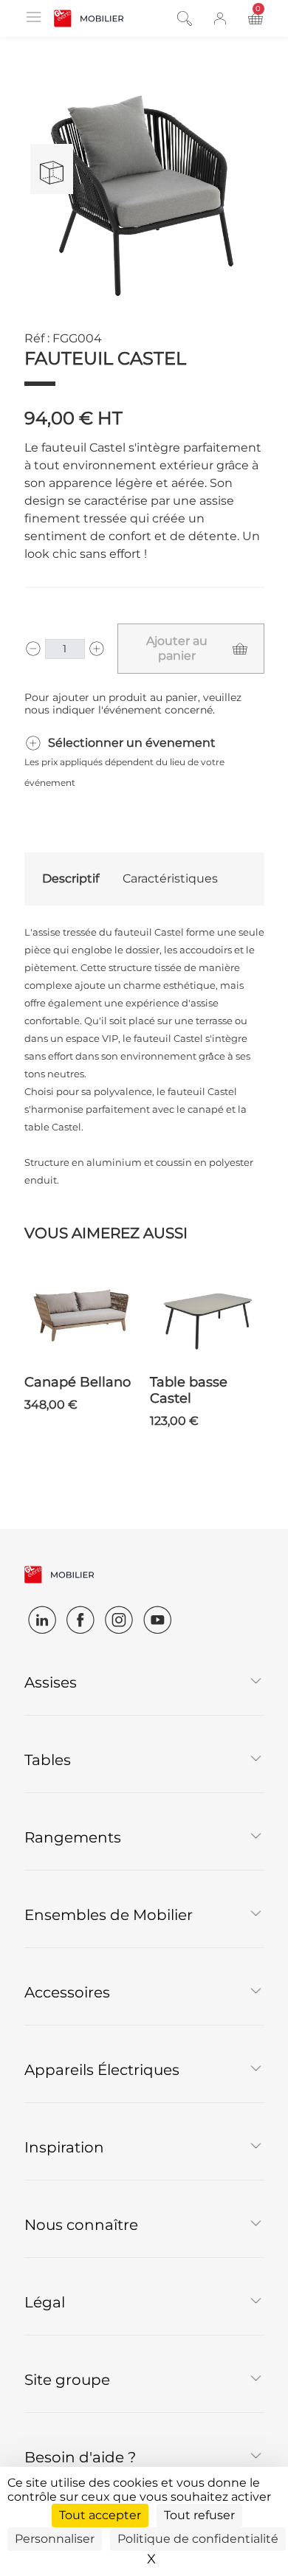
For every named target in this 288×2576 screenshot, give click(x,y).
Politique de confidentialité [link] (198, 2539)
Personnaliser (55, 2539)
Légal (45, 2302)
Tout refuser (199, 2515)
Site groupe (67, 2380)
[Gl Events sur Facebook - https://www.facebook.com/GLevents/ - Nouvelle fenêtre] (80, 1620)
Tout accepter (100, 2515)
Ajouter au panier (177, 648)
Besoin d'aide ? (80, 2457)
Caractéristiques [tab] (170, 878)
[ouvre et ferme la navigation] (33, 17)
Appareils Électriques (102, 2070)
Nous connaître (81, 2225)
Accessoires (67, 1992)
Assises (51, 1682)
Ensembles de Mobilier (109, 1915)
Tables (48, 1760)
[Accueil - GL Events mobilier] (89, 18)
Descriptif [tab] (71, 878)
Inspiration (64, 2147)
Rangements (73, 1837)
